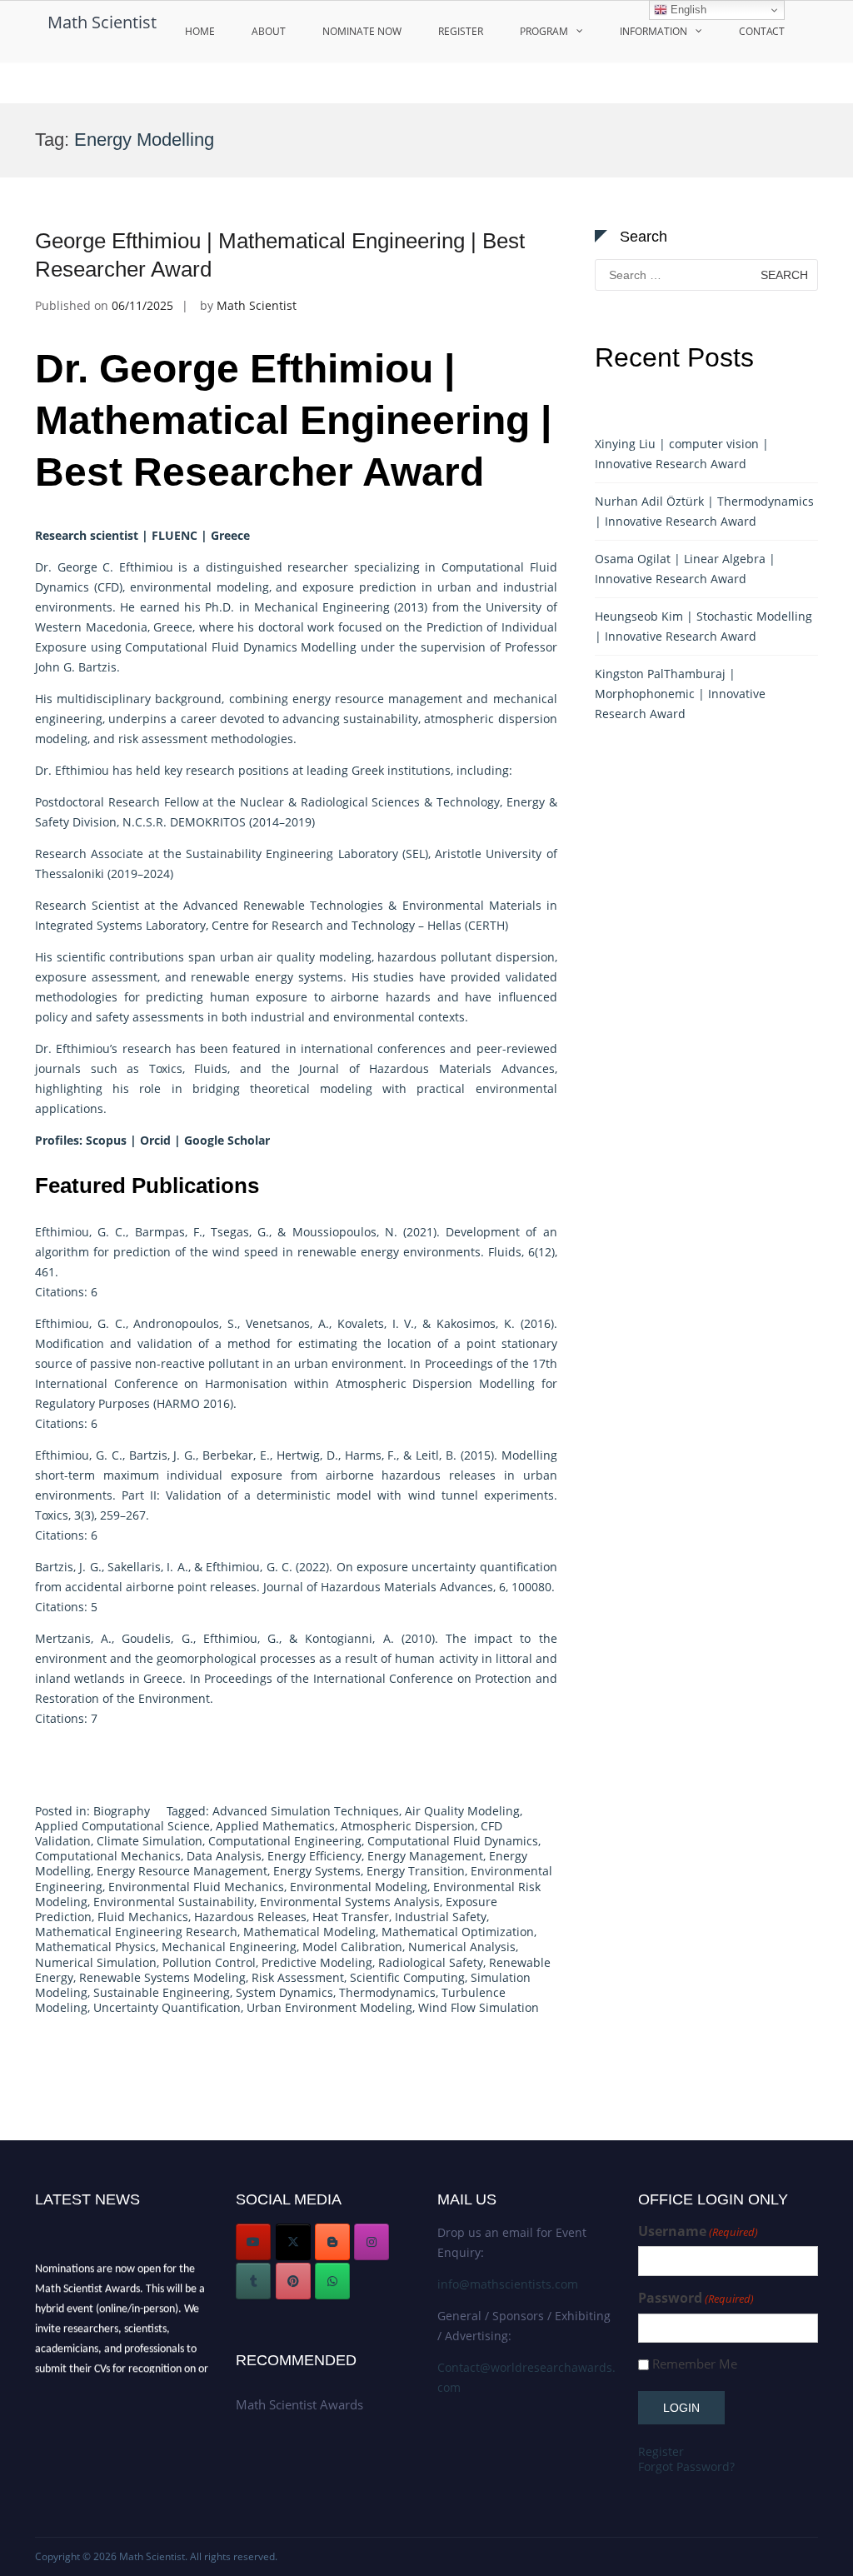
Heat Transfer (351, 1917)
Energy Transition (416, 1871)
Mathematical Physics (95, 1947)
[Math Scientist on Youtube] (253, 2242)
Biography (122, 1811)
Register (461, 31)
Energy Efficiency (314, 1856)
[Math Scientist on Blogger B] (332, 2242)
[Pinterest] (293, 2281)
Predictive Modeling (317, 1962)
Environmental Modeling (359, 1887)
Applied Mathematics (275, 1826)
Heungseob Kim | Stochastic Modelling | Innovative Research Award (703, 626)
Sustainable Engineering (162, 1992)
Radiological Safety (431, 1962)
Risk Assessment (298, 1977)
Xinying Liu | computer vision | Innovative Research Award (682, 454)
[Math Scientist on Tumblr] (253, 2281)
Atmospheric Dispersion (408, 1826)
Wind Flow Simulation (479, 2007)
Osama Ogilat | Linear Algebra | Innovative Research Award (685, 569)
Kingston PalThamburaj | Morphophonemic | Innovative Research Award (680, 694)
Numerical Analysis (462, 1947)
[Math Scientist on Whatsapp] (332, 2281)
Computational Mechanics (108, 1856)
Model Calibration (352, 1947)
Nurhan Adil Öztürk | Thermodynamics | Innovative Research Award (704, 511)
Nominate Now (362, 31)
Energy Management (425, 1856)
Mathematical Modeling (309, 1932)
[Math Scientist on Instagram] (372, 2242)
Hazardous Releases (250, 1917)
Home (200, 31)
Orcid (155, 1140)
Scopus (106, 1140)
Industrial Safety (441, 1917)
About (269, 31)
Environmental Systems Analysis (350, 1902)
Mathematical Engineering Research (136, 1932)
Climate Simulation (150, 1841)
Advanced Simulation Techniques (306, 1811)
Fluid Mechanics (143, 1917)
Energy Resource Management (182, 1871)
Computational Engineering (285, 1841)
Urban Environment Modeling (329, 2007)
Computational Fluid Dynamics (453, 1841)
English (687, 10)
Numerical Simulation (96, 1962)
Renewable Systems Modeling (162, 1977)
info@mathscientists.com (508, 2284)
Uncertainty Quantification (167, 2007)
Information (653, 31)
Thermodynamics (387, 1992)
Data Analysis (224, 1856)
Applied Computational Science (122, 1826)
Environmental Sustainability (174, 1902)
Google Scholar (229, 1140)
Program (544, 31)
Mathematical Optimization (458, 1932)
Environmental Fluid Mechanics (196, 1887)
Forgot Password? (686, 2466)
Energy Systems (317, 1871)
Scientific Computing (407, 1977)
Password (696, 2298)
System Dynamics (284, 1992)
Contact (762, 31)
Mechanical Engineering (229, 1947)
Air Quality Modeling (462, 1811)
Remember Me (695, 2364)
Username (698, 2232)
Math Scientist (102, 22)
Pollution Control (209, 1962)
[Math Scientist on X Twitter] (293, 2242)
